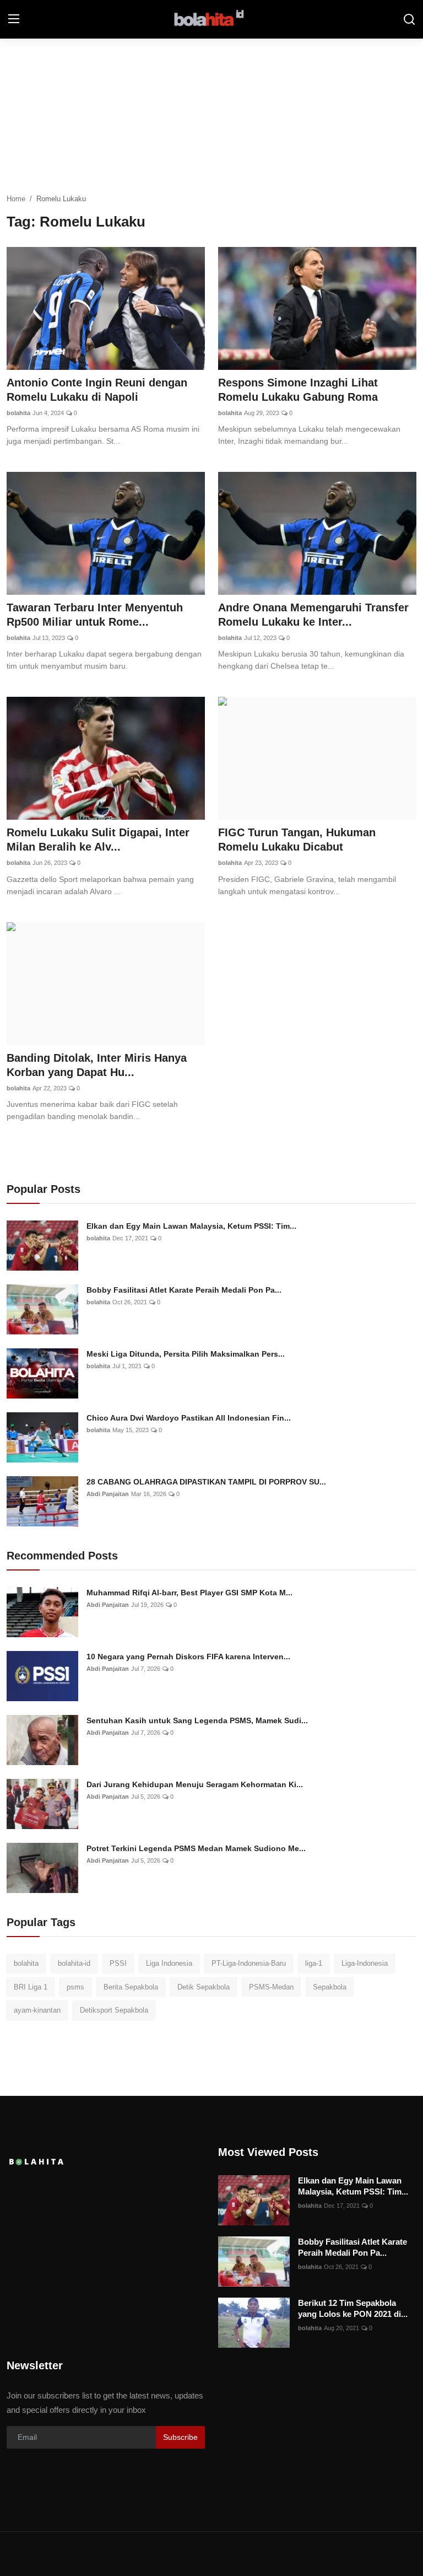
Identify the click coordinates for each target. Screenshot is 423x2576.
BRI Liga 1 (31, 1987)
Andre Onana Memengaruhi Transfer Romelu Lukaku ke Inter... (313, 615)
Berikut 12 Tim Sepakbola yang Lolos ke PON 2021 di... (353, 2308)
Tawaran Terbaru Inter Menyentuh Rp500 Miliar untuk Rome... (95, 615)
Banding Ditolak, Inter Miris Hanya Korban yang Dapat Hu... (97, 1065)
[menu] (14, 19)
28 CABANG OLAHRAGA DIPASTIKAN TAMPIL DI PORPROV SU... (206, 1482)
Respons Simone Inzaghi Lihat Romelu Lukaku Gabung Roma (298, 390)
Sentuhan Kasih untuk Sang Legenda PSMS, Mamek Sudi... (197, 1720)
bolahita (18, 413)
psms (75, 1987)
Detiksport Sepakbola (114, 2010)
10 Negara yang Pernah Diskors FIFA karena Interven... (188, 1657)
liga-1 (314, 1963)
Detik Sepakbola (204, 1987)
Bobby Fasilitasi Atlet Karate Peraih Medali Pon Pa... (184, 1290)
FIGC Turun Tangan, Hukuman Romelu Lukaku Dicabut (297, 840)
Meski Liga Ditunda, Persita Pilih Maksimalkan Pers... (186, 1354)
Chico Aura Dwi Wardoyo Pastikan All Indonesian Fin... (189, 1418)
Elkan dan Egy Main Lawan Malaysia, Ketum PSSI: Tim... (191, 1226)
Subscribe (180, 2437)
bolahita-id (74, 1963)
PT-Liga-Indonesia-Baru (249, 1963)
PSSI (118, 1963)
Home (16, 199)
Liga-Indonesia (365, 1963)
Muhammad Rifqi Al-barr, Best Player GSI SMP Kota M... (189, 1593)
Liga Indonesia (169, 1963)
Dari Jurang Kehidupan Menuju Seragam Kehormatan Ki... (195, 1784)
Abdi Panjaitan (108, 1494)
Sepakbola (330, 1987)
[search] (409, 19)
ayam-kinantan (37, 2010)
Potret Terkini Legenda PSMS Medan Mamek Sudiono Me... (196, 1848)
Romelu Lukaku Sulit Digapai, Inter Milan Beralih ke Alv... (98, 840)
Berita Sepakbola (131, 1987)
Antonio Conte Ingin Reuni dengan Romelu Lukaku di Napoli (97, 390)
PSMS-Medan (271, 1987)
